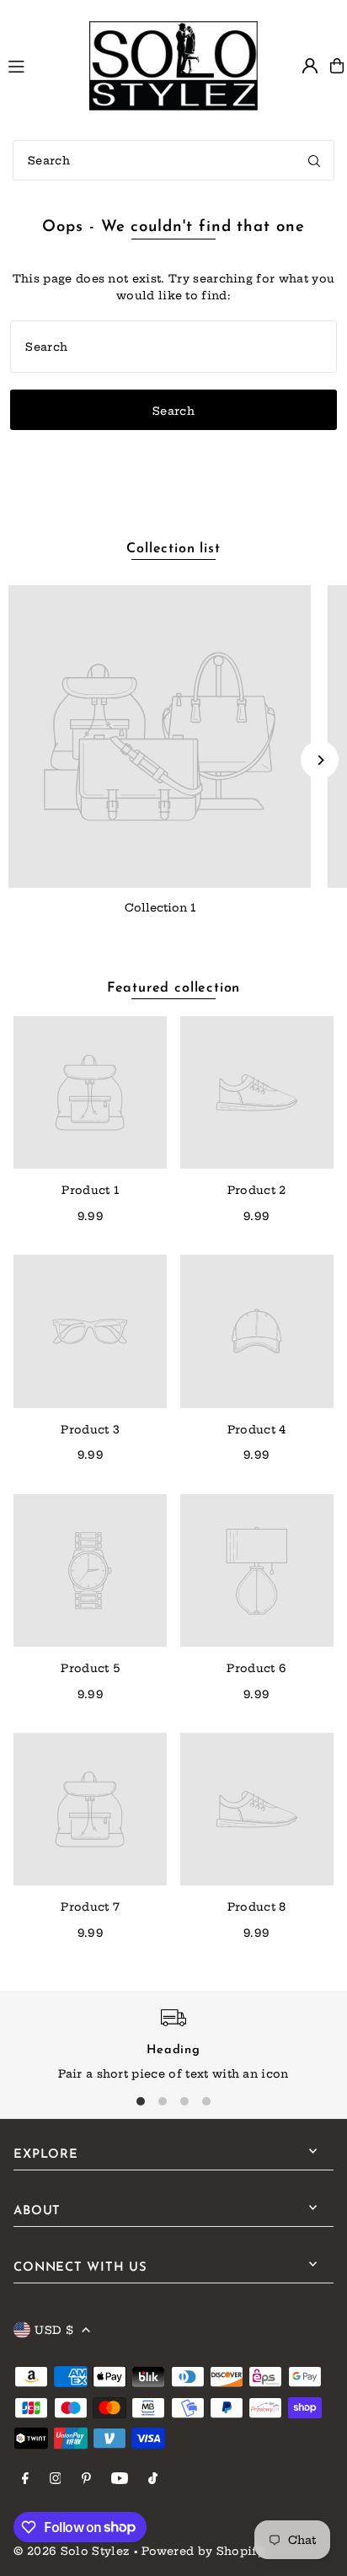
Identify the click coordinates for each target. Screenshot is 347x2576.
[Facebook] (25, 2479)
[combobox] (173, 160)
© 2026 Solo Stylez (71, 2551)
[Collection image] (160, 737)
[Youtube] (120, 2479)
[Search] (314, 160)
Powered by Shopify (203, 2551)
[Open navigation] (41, 65)
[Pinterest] (86, 2479)
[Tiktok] (153, 2479)
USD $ (54, 2330)
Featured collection (173, 988)
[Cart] (337, 66)
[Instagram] (56, 2479)
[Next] (320, 760)
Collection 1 (160, 907)
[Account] (310, 66)
